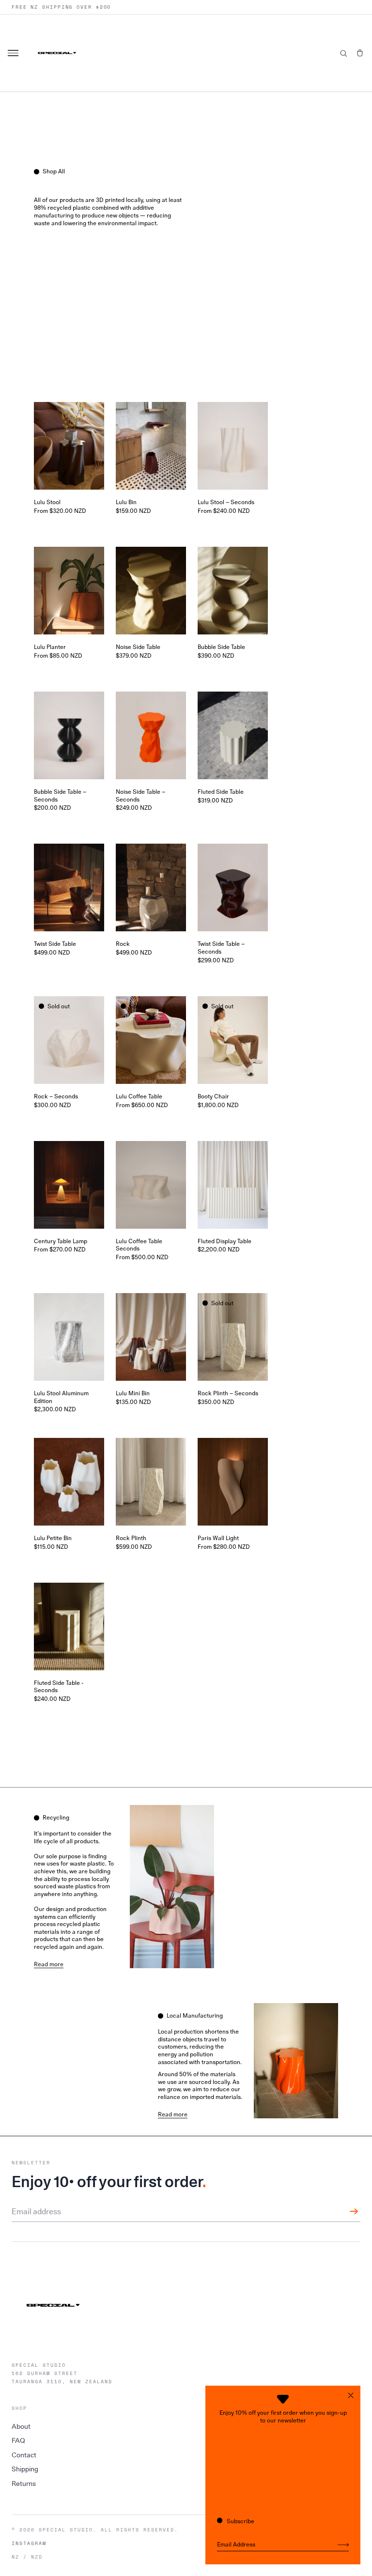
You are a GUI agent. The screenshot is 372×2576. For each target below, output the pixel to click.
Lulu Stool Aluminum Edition (61, 1397)
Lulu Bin (126, 502)
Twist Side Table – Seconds (221, 948)
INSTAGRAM (29, 2544)
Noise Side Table (138, 647)
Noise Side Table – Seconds (140, 796)
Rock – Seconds (56, 1096)
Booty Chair (213, 1096)
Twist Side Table (55, 944)
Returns (24, 2483)
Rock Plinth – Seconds (228, 1393)
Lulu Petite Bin (53, 1538)
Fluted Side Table (221, 792)
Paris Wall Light (218, 1538)
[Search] (343, 53)
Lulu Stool (47, 502)
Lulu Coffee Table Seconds (139, 1245)
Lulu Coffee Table (139, 1096)
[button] (360, 53)
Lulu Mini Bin (133, 1393)
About (21, 2426)
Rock (123, 944)
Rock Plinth (131, 1538)
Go (343, 2545)
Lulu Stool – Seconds (226, 502)
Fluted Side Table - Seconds (59, 1687)
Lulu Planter (50, 647)
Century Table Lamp (61, 1241)
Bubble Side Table (221, 647)
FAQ (18, 2440)
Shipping (25, 2469)
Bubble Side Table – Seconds (60, 796)
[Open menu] (15, 53)
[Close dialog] (351, 2395)
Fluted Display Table (225, 1241)
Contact (24, 2455)
